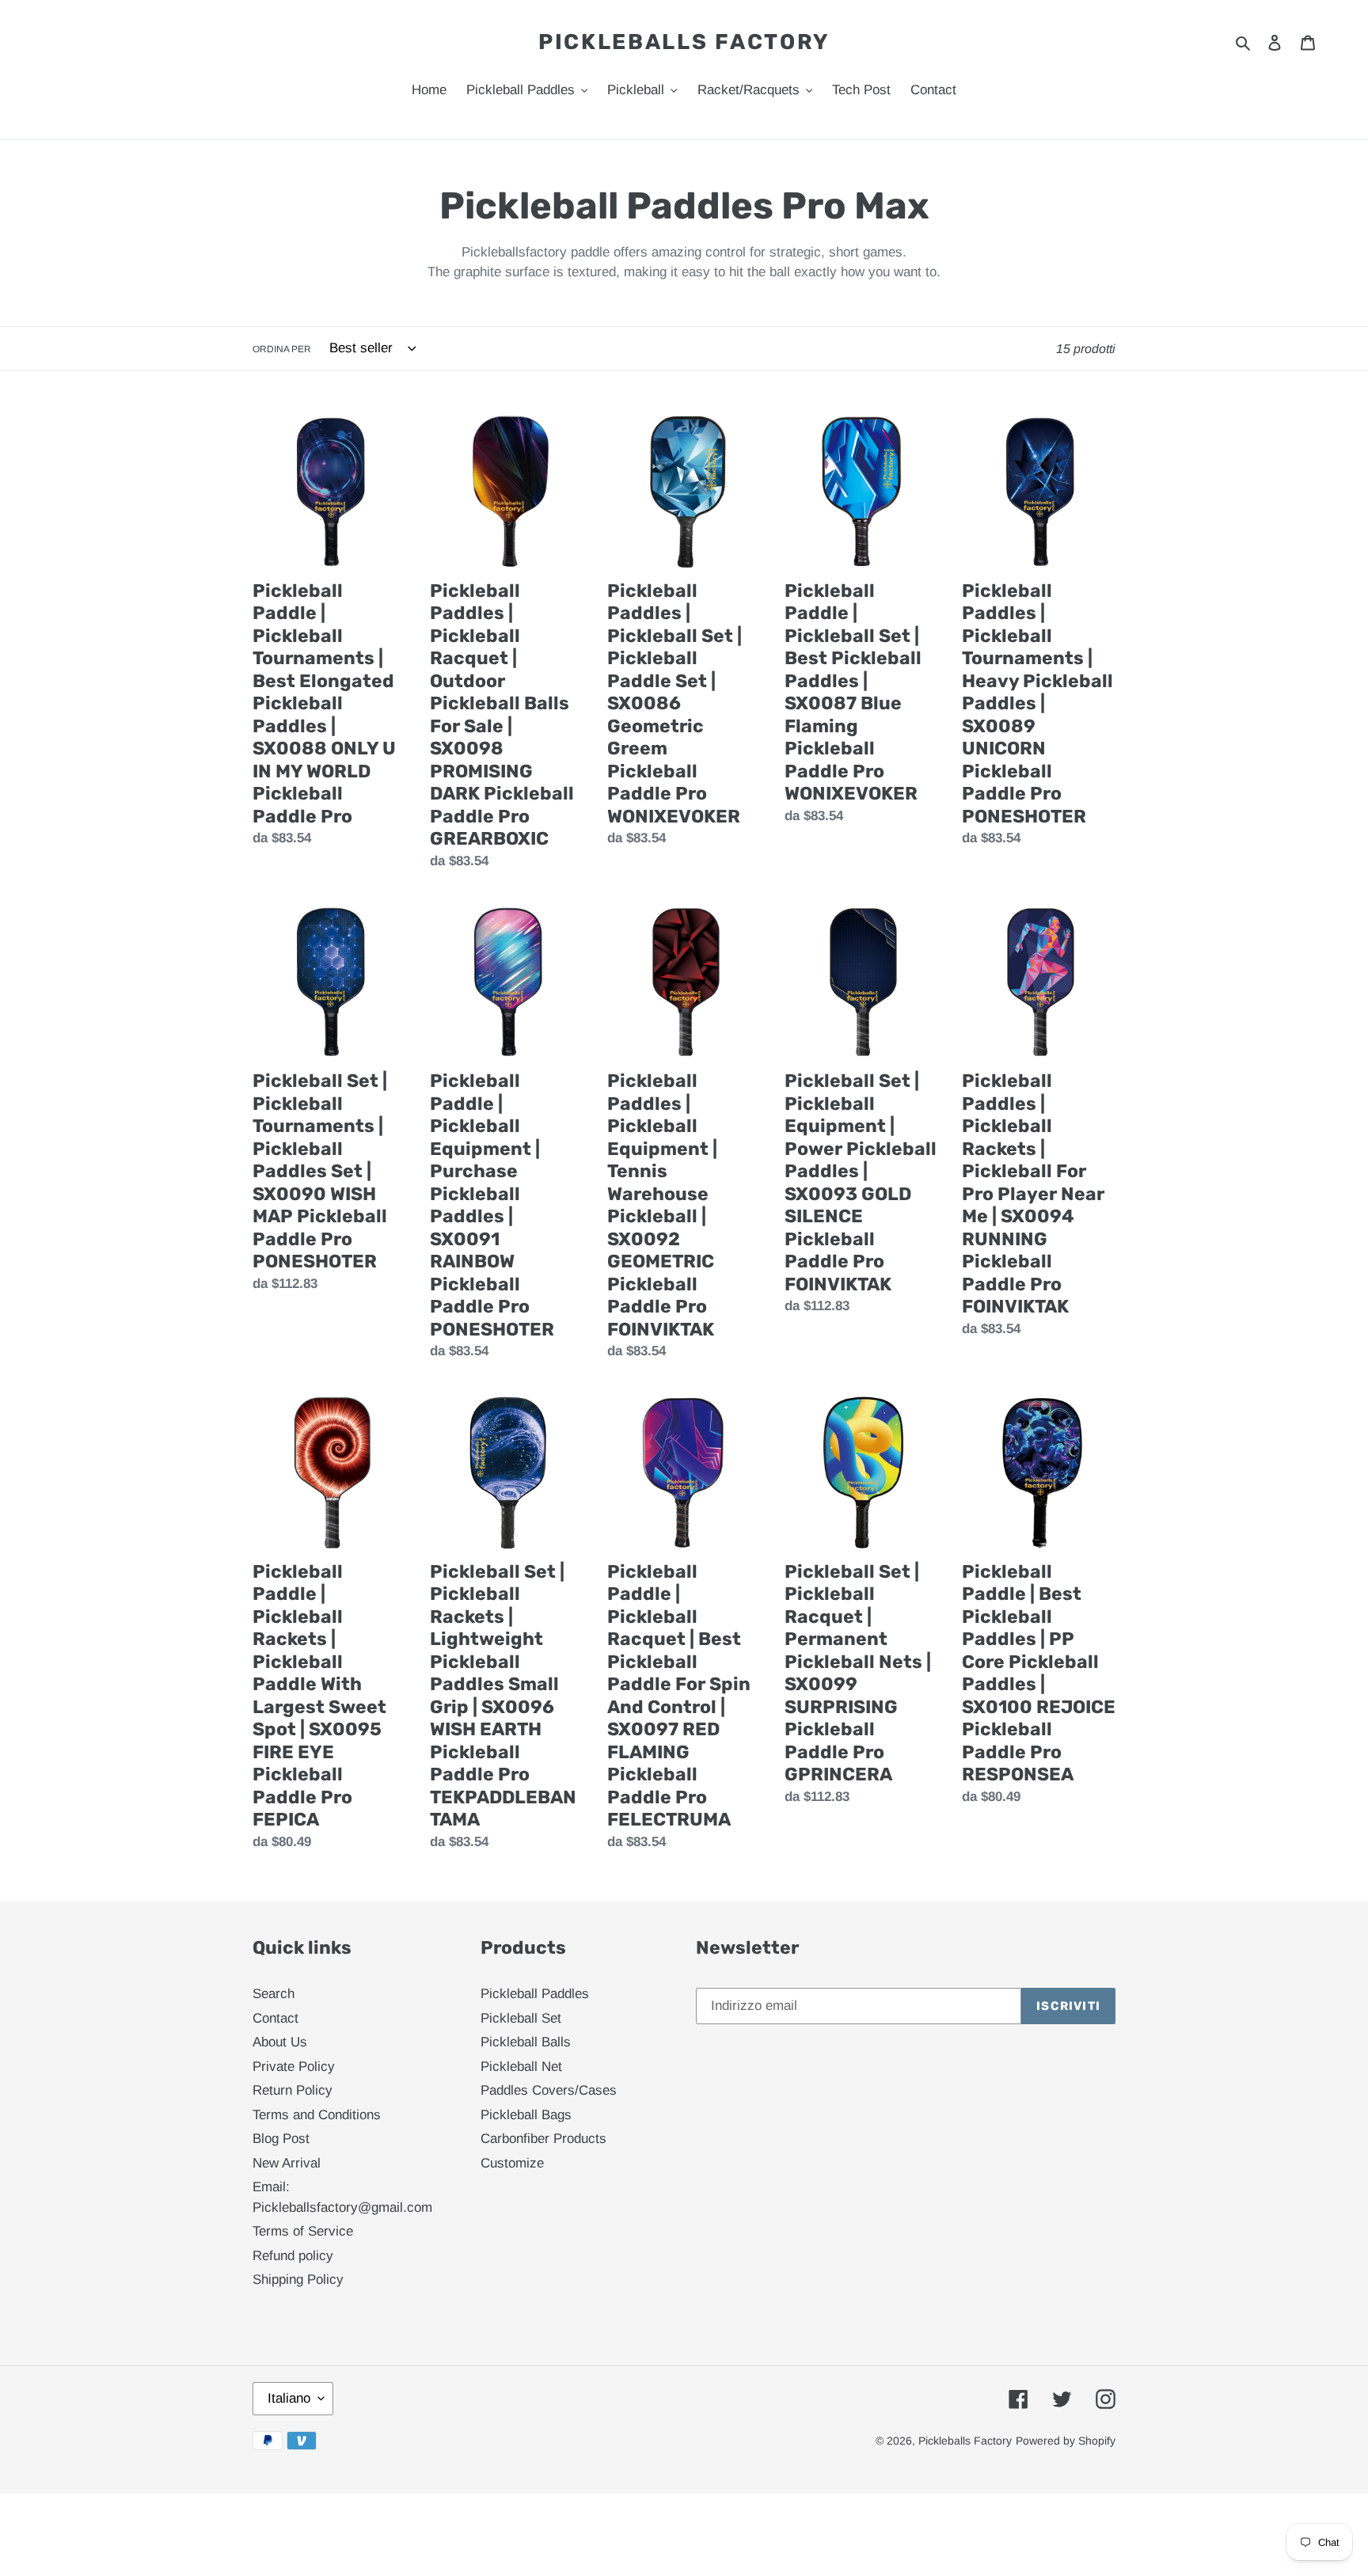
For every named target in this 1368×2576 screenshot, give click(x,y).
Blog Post (281, 2139)
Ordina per (282, 349)
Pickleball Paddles (535, 1994)
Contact (275, 2018)
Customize (512, 2163)
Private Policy (294, 2067)
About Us (280, 2042)
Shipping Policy (298, 2280)
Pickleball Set (521, 2018)
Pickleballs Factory (684, 42)
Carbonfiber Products (543, 2139)
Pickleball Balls (526, 2042)
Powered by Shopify (1066, 2441)
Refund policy (293, 2256)
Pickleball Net (521, 2067)
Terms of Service (303, 2231)
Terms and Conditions (317, 2115)
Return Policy (293, 2090)
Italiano (289, 2398)
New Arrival (287, 2163)
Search (274, 1994)
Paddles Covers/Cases (549, 2090)
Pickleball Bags (526, 2115)
